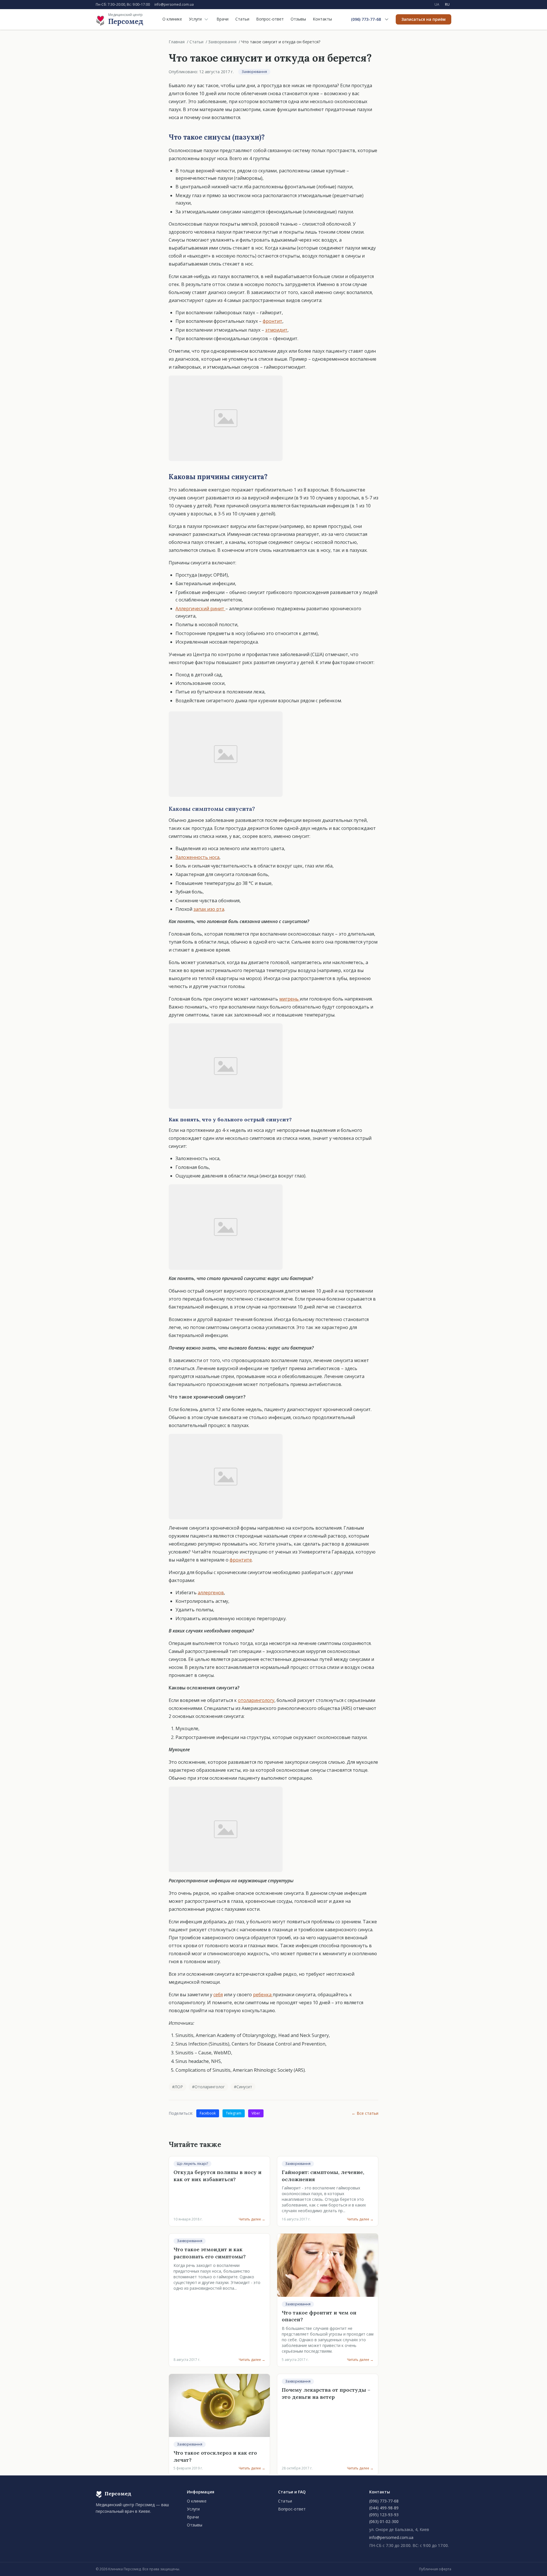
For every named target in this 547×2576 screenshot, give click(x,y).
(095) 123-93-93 (384, 2515)
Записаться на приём (423, 19)
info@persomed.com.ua (174, 5)
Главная (177, 42)
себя (218, 1995)
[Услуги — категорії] (206, 19)
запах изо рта (209, 909)
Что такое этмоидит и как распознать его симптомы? (210, 2253)
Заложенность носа (197, 857)
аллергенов (211, 1593)
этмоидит (276, 330)
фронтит (273, 321)
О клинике (172, 19)
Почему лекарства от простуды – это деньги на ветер (326, 2393)
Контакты (322, 19)
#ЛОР (177, 2087)
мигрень (289, 999)
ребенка (263, 1995)
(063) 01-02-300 (384, 2521)
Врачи (223, 19)
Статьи (242, 19)
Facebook (208, 2113)
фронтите (241, 1560)
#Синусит (243, 2087)
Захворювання (222, 42)
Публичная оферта (435, 2569)
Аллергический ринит (200, 609)
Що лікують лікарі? (192, 2164)
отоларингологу (256, 1700)
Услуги (195, 19)
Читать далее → (252, 2219)
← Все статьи (365, 2113)
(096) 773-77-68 (366, 19)
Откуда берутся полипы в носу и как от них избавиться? (218, 2176)
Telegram (234, 2113)
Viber (256, 2113)
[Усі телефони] (387, 19)
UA (437, 4)
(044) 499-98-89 (384, 2508)
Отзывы (298, 19)
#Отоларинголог (208, 2087)
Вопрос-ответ (270, 19)
